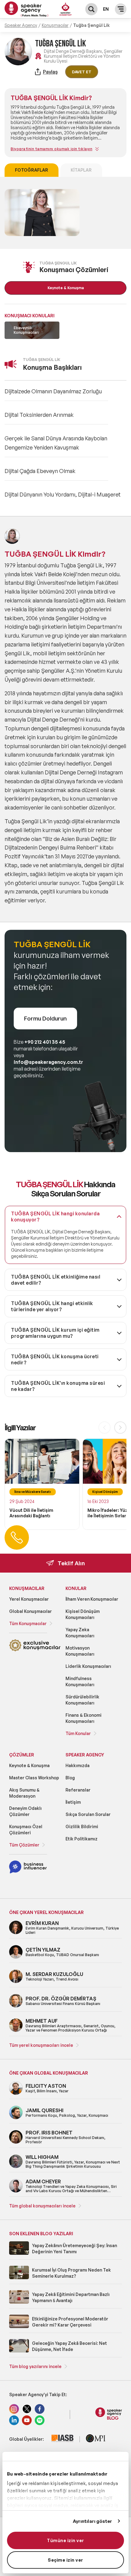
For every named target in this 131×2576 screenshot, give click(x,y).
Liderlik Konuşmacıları (88, 1666)
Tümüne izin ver (65, 2540)
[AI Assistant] (66, 10)
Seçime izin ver (65, 2560)
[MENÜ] (121, 9)
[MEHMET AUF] (16, 2031)
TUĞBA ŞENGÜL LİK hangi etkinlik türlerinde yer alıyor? (52, 1306)
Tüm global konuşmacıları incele (42, 2206)
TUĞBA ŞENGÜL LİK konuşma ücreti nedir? (55, 1359)
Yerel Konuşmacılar (29, 1599)
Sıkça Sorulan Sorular (88, 1814)
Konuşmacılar (55, 25)
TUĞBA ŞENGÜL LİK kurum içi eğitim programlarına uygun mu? (55, 1333)
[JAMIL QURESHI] (16, 2118)
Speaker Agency (21, 25)
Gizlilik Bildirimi (82, 1826)
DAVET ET (82, 72)
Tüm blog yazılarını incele (35, 2366)
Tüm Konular (78, 1733)
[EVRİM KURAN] (16, 1933)
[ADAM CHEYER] (16, 2191)
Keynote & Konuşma (29, 1765)
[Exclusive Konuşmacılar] (35, 1650)
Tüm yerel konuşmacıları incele (41, 2045)
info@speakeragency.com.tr (48, 1062)
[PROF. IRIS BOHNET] (16, 2143)
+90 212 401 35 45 (45, 1042)
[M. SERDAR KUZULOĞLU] (16, 1982)
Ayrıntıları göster (93, 2521)
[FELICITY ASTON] (16, 2094)
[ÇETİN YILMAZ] (16, 1957)
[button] (120, 1428)
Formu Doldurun (45, 1018)
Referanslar (78, 1790)
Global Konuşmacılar (30, 1611)
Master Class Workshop (34, 1778)
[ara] (91, 9)
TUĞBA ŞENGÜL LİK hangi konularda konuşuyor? (55, 1217)
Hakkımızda (78, 1765)
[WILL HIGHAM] (16, 2167)
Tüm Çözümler (24, 1845)
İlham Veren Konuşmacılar (92, 1599)
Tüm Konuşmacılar (28, 1623)
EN (106, 9)
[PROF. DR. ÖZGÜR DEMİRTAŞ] (16, 2006)
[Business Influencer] (28, 1872)
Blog (70, 1778)
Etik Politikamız (81, 1839)
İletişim (73, 1802)
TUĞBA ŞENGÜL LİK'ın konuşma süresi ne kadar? (58, 1386)
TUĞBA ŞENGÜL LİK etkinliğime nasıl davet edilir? (56, 1280)
